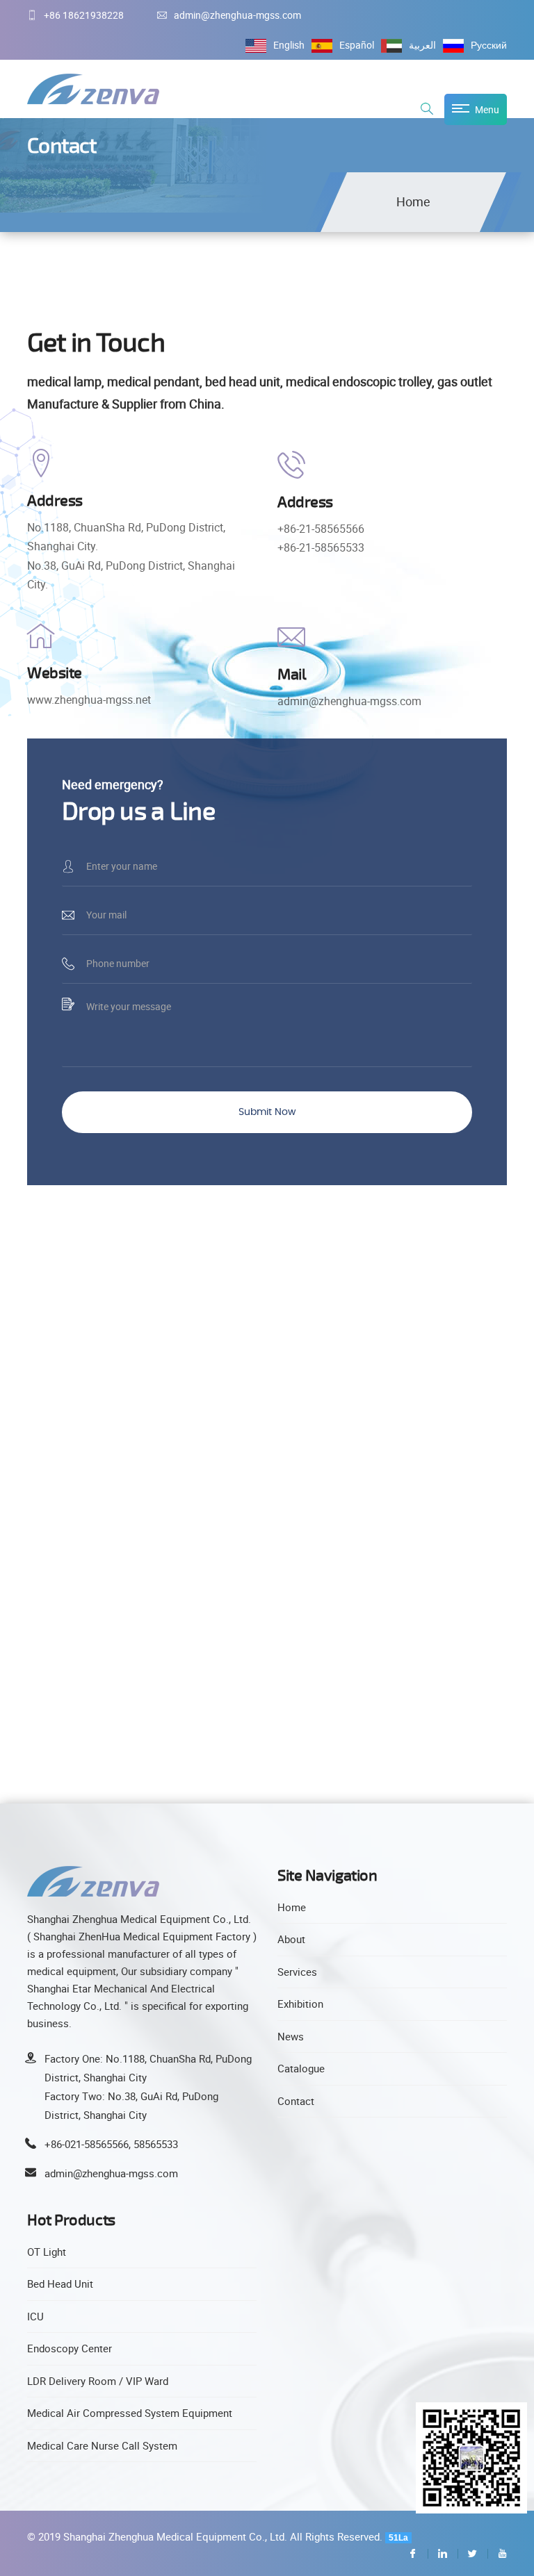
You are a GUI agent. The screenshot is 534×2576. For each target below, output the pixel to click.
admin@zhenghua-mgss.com (237, 15)
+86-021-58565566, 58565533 (111, 2144)
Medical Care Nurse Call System (102, 2445)
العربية (422, 45)
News (291, 2036)
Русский (489, 45)
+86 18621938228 (84, 15)
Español (357, 45)
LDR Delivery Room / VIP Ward (98, 2381)
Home (413, 201)
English (289, 45)
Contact (296, 2101)
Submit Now (267, 1112)
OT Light (47, 2252)
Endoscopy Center (70, 2348)
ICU (35, 2316)
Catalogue (301, 2068)
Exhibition (300, 2004)
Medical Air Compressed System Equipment (130, 2413)
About (291, 1939)
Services (297, 1972)
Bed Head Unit (60, 2284)
